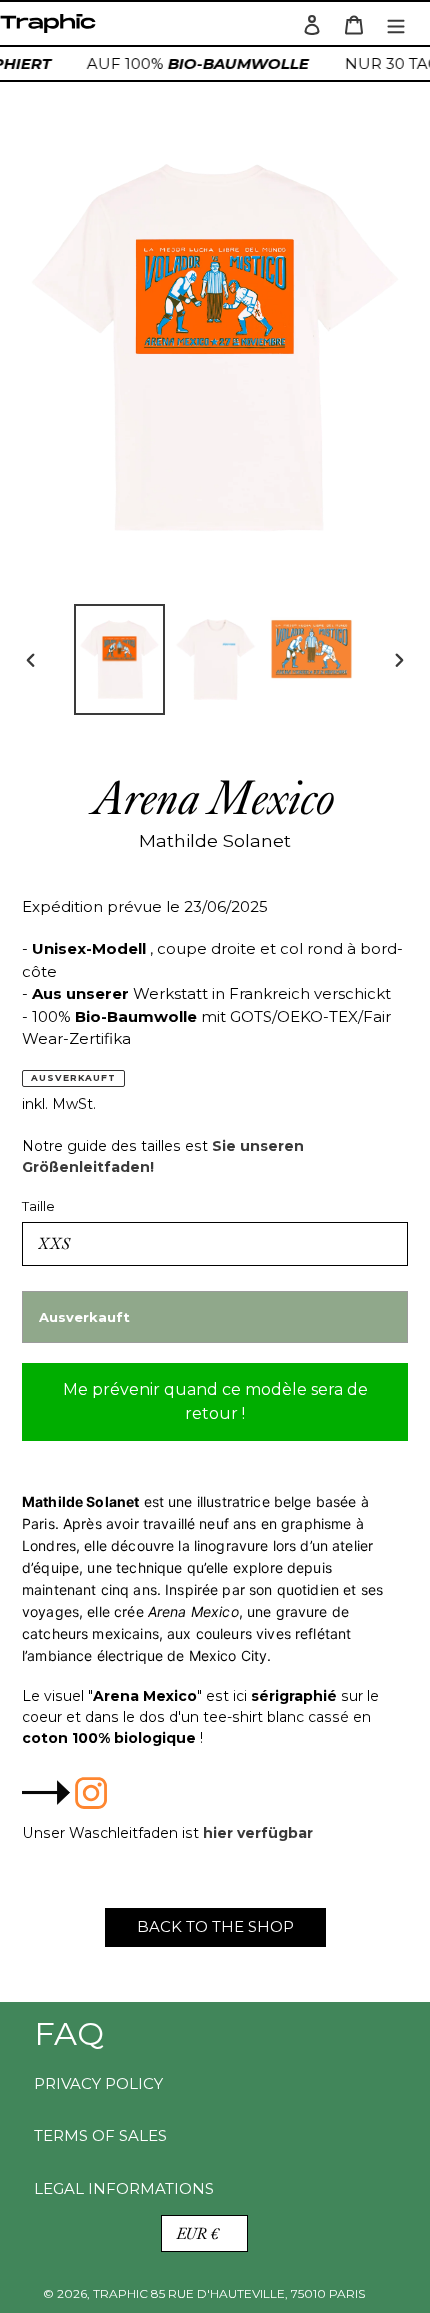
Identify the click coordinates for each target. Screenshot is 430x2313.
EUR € (198, 2233)
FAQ (69, 2033)
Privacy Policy (98, 2083)
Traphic (52, 28)
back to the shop (215, 1926)
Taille (38, 1206)
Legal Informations (124, 2188)
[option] (120, 660)
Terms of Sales (100, 2135)
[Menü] (396, 23)
